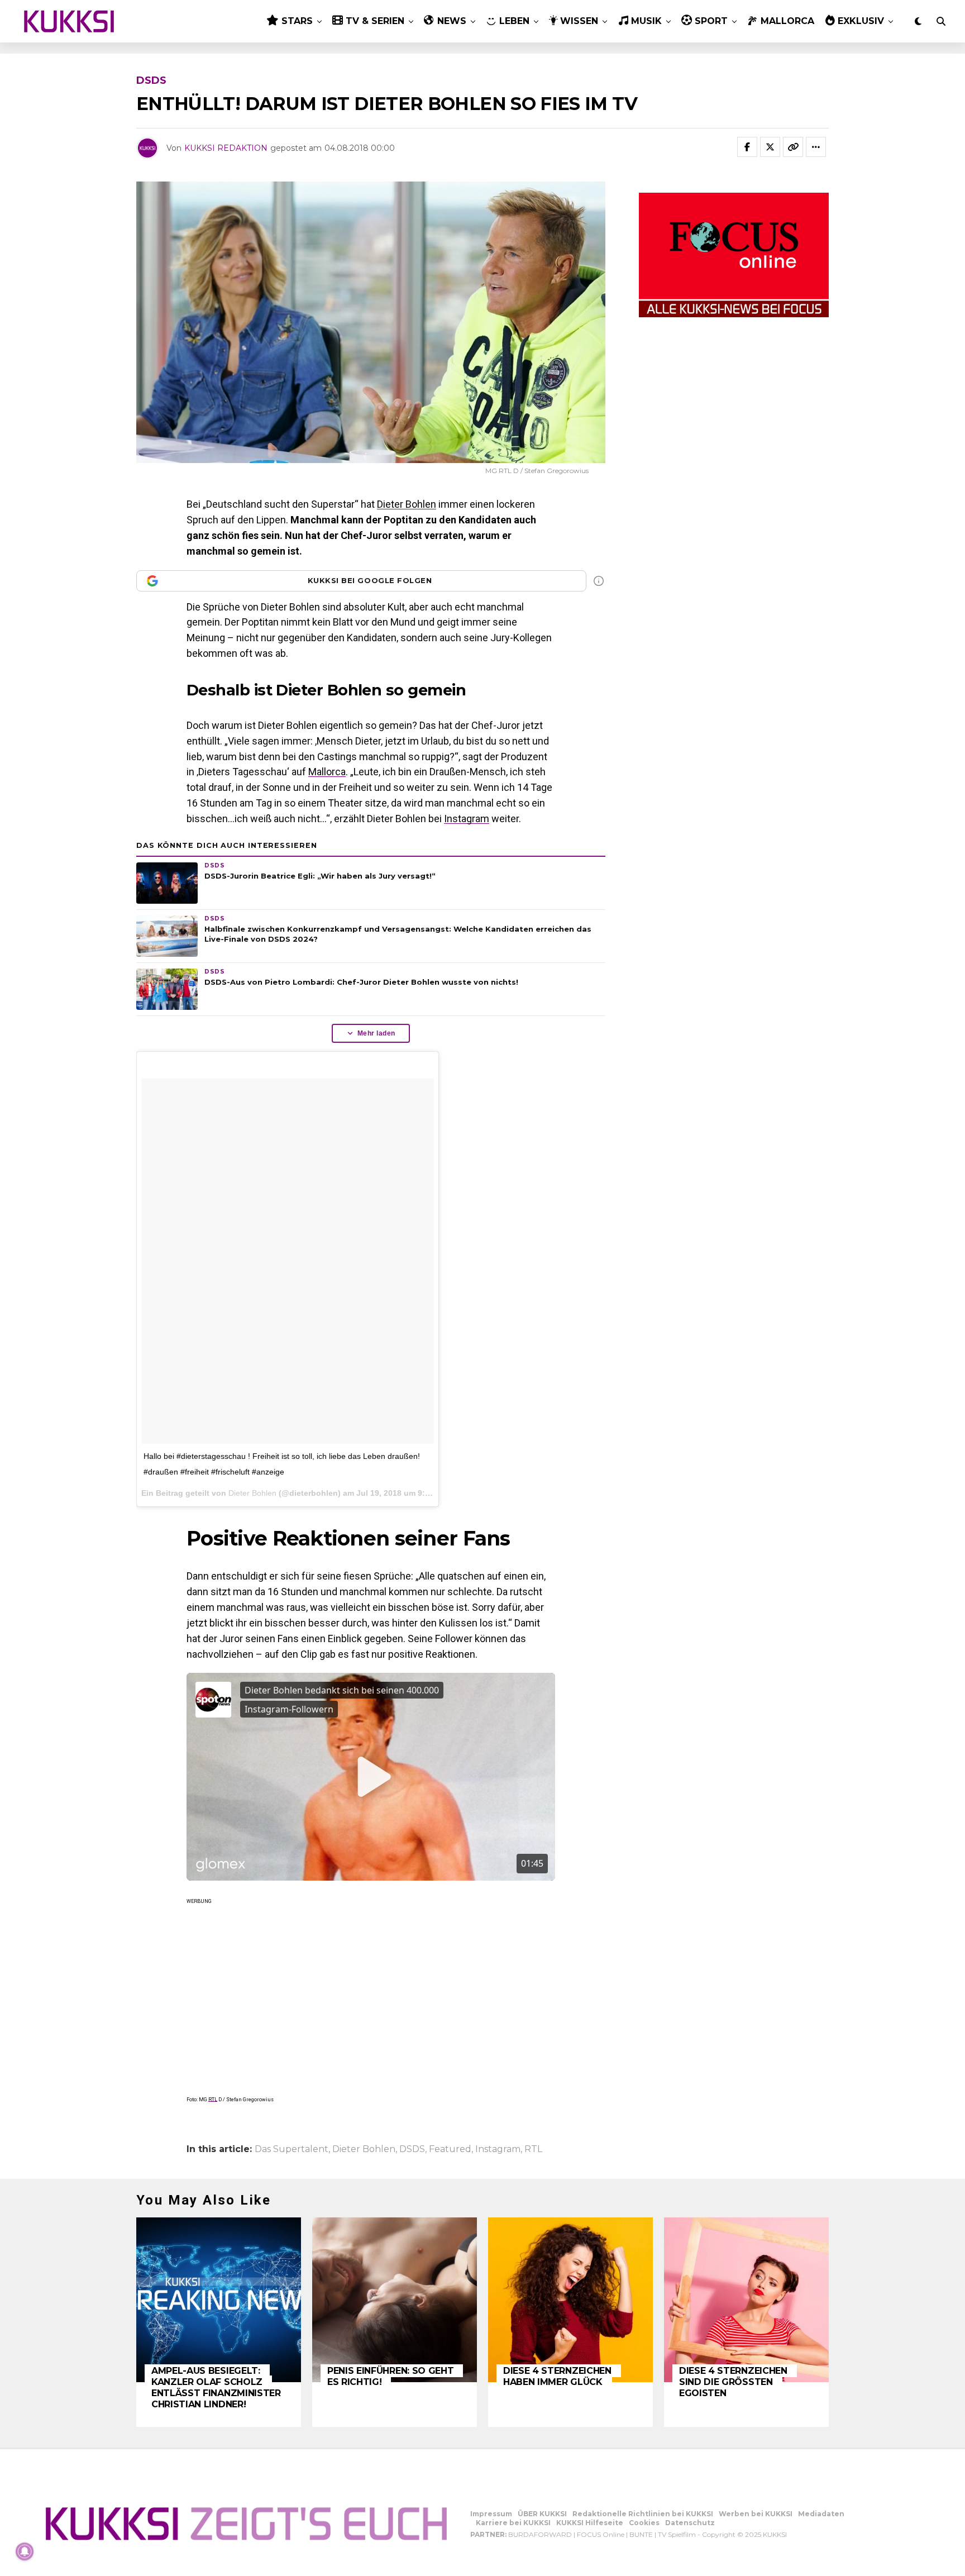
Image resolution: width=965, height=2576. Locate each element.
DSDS (412, 2149)
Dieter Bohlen (407, 504)
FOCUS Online (601, 2534)
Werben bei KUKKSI (756, 2514)
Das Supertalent (292, 2149)
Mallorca (327, 772)
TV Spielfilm (677, 2534)
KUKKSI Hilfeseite (590, 2523)
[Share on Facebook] (747, 147)
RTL (213, 2100)
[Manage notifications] (25, 2551)
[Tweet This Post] (770, 147)
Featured (450, 2149)
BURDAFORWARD (540, 2534)
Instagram (467, 819)
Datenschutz (690, 2523)
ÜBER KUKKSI (542, 2514)
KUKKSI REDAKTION (226, 148)
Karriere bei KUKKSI (513, 2523)
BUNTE (641, 2534)
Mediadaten (821, 2514)
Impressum (491, 2514)
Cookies (644, 2523)
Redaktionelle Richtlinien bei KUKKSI (643, 2514)
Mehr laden (376, 1033)
